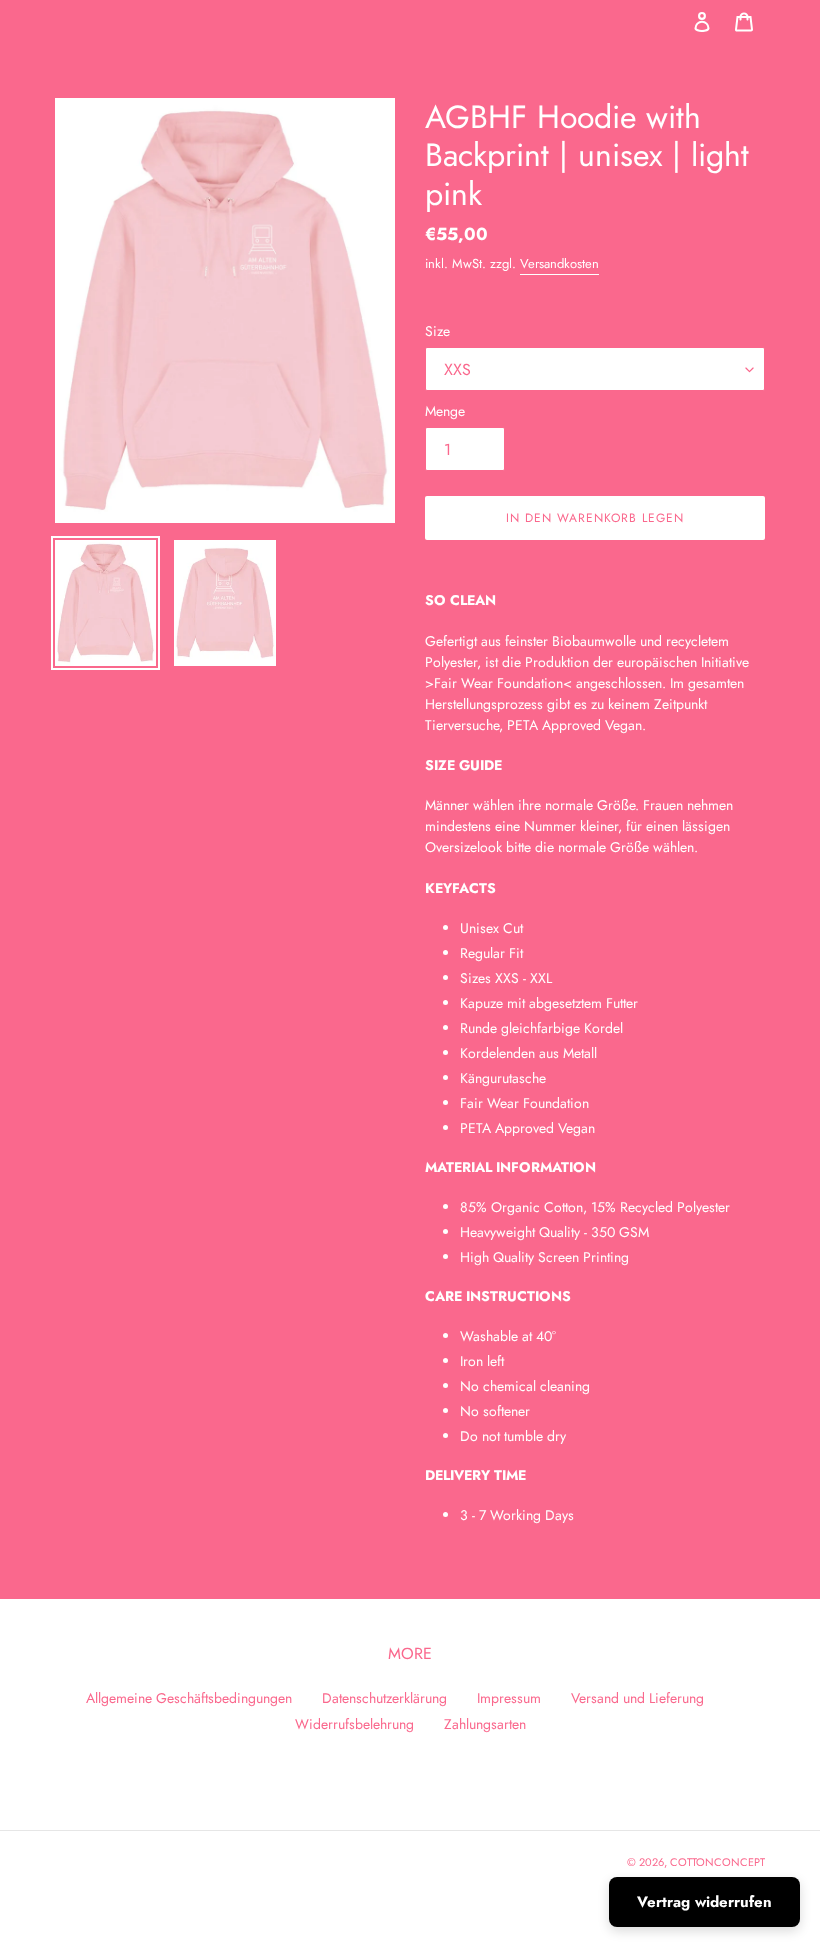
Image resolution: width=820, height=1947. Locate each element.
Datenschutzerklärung (384, 1698)
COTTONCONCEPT (717, 1862)
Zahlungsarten (485, 1724)
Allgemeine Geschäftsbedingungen (189, 1698)
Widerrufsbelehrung (354, 1724)
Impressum (509, 1698)
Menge (445, 411)
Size (437, 331)
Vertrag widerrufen (704, 1902)
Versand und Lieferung (637, 1698)
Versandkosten (559, 263)
